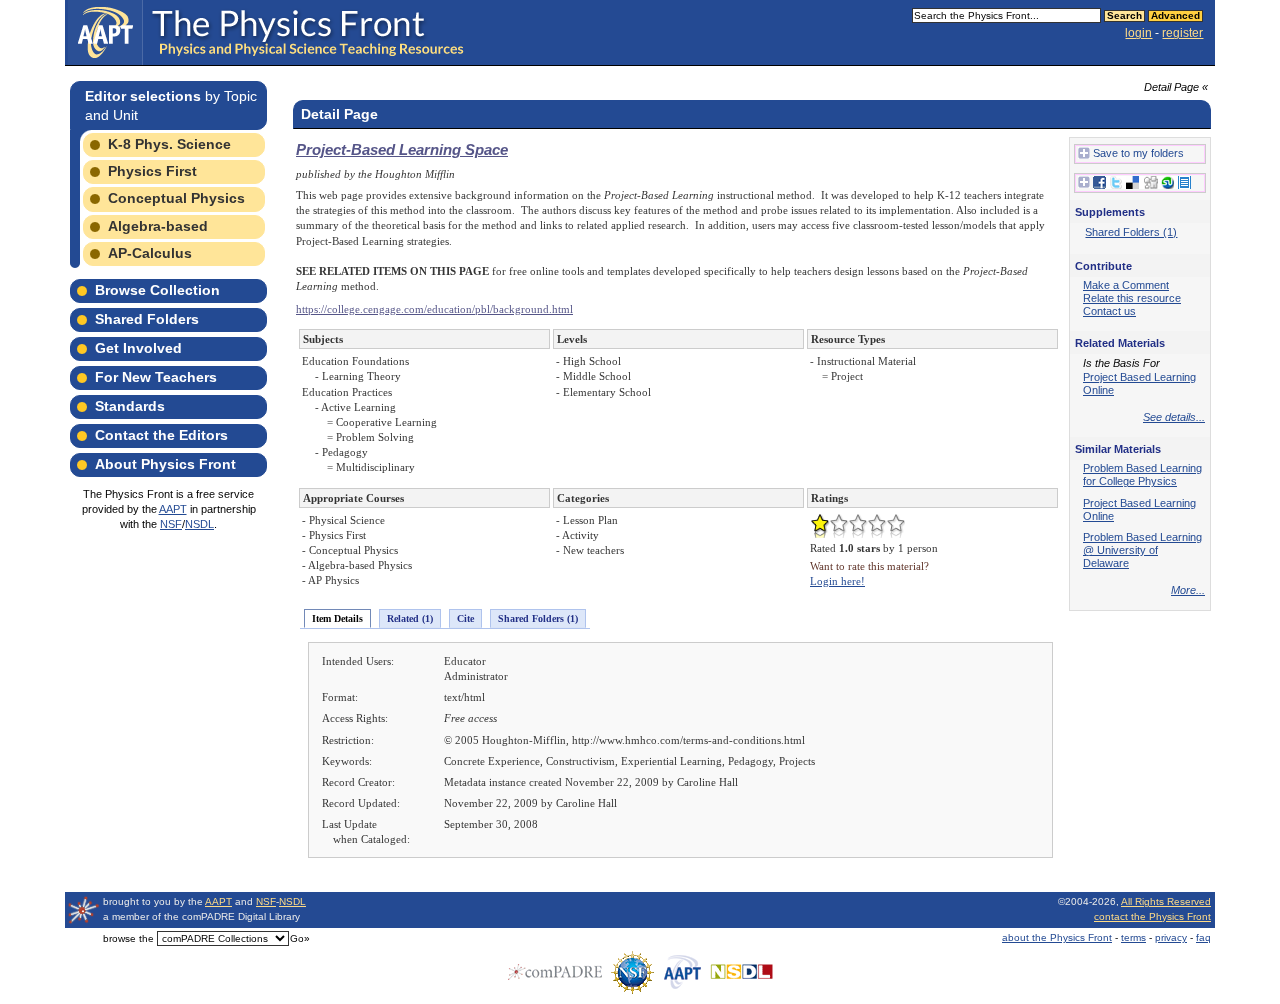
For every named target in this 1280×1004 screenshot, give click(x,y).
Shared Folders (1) (538, 618)
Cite (465, 618)
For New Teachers (156, 377)
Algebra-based (158, 226)
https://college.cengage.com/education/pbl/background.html (434, 309)
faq (1203, 937)
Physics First (152, 171)
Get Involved (138, 348)
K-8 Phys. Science (169, 144)
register (1182, 33)
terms (1133, 937)
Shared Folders (147, 319)
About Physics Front (165, 464)
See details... (1174, 417)
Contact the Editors (161, 435)
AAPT (173, 509)
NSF (171, 524)
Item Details (337, 618)
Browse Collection (157, 290)
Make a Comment (1126, 285)
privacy (1171, 937)
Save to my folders (1138, 153)
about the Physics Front (1057, 937)
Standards (130, 406)
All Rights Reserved (1166, 901)
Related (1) (410, 618)
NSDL (199, 524)
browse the (128, 938)
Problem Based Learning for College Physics (1142, 474)
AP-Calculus (150, 253)
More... (1188, 590)
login (1138, 33)
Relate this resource (1132, 298)
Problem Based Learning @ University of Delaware (1142, 550)
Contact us (1109, 311)
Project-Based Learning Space (402, 149)
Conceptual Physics (176, 198)
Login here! (837, 581)
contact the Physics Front (1152, 916)
